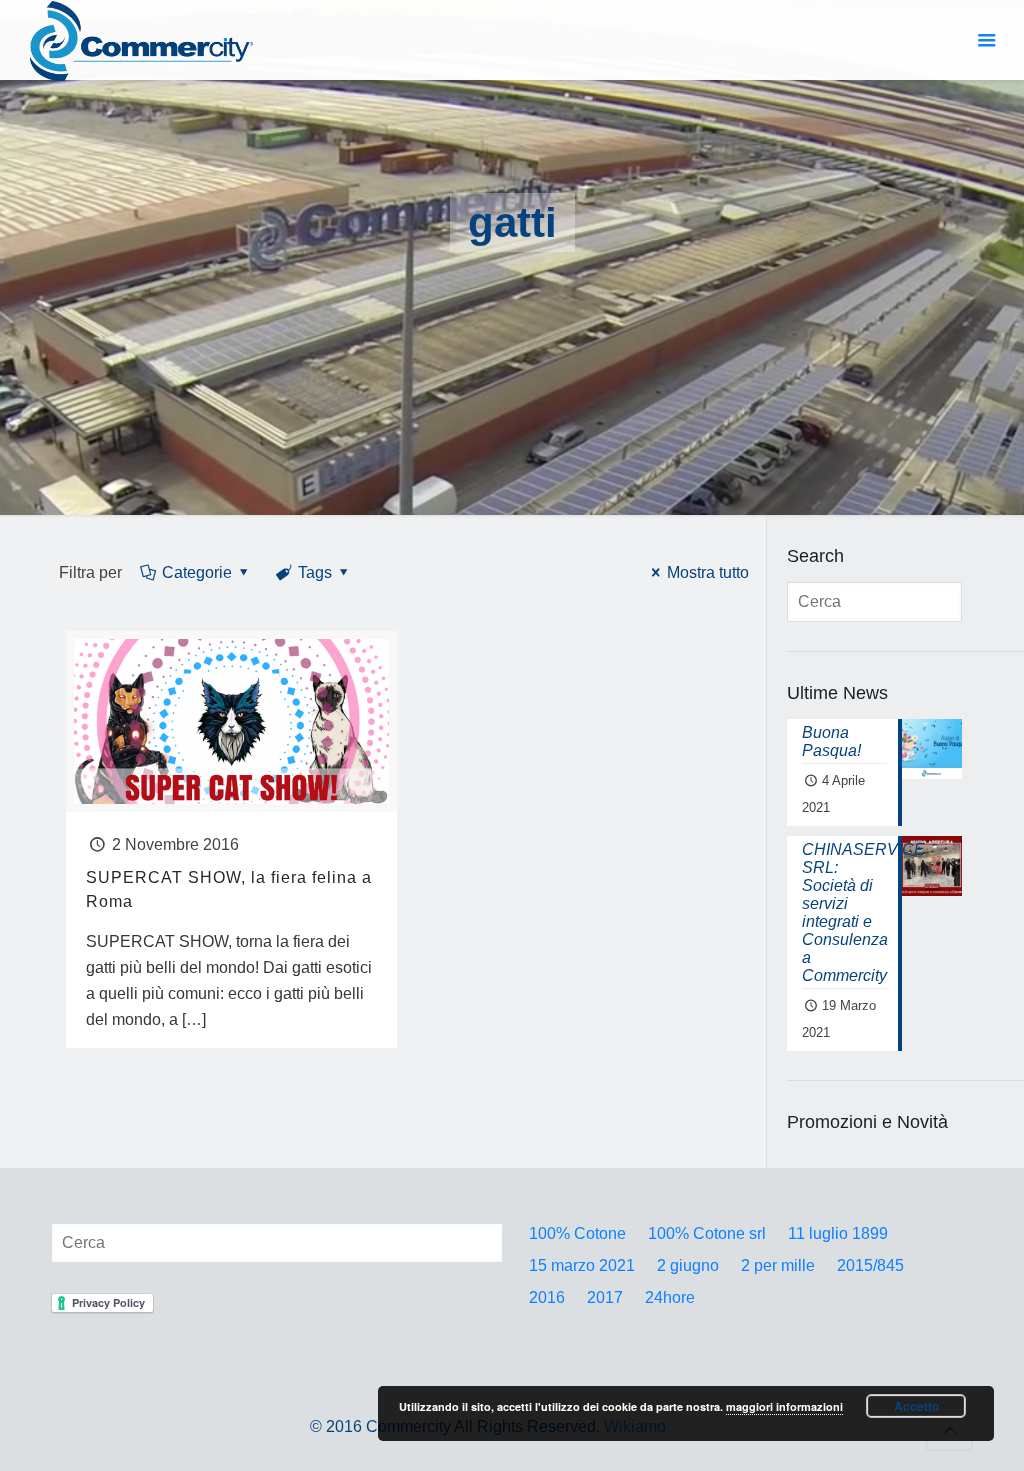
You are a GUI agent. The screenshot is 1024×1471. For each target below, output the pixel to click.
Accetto (916, 1406)
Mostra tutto (707, 572)
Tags (315, 572)
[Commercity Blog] (141, 40)
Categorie (197, 572)
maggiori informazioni (784, 1406)
